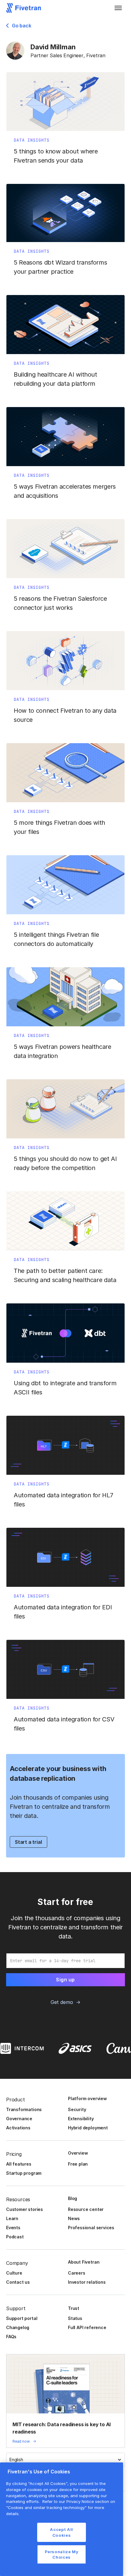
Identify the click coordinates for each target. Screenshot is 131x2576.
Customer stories (25, 2209)
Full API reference (87, 2327)
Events (13, 2228)
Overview (78, 2153)
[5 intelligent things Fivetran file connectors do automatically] (65, 905)
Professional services (91, 2228)
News (74, 2218)
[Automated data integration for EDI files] (65, 1577)
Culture (14, 2273)
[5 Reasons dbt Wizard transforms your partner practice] (65, 233)
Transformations (24, 2109)
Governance (19, 2119)
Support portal (22, 2318)
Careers (77, 2273)
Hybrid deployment (88, 2128)
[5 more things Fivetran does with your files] (65, 793)
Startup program (24, 2173)
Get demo (62, 2002)
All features (19, 2164)
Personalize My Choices (62, 2554)
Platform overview (87, 2098)
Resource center (86, 2209)
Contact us (18, 2282)
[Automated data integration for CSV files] (65, 1689)
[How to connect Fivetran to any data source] (65, 681)
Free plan (78, 2164)
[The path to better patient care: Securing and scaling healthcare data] (65, 1241)
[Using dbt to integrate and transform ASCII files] (65, 1353)
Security (77, 2109)
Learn (12, 2218)
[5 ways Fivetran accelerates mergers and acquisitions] (65, 457)
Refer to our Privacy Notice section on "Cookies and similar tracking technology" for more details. (61, 2507)
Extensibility (81, 2119)
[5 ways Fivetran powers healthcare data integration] (65, 1017)
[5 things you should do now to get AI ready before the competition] (65, 1129)
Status (75, 2318)
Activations (18, 2128)
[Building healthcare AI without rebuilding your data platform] (65, 345)
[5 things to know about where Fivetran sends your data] (65, 122)
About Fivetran (84, 2262)
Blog (73, 2198)
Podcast (15, 2237)
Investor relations (87, 2282)
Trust (74, 2308)
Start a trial (28, 1842)
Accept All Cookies (62, 2532)
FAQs (11, 2337)
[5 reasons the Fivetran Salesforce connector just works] (65, 569)
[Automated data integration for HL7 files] (65, 1465)
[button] (118, 8)
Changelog (18, 2327)
